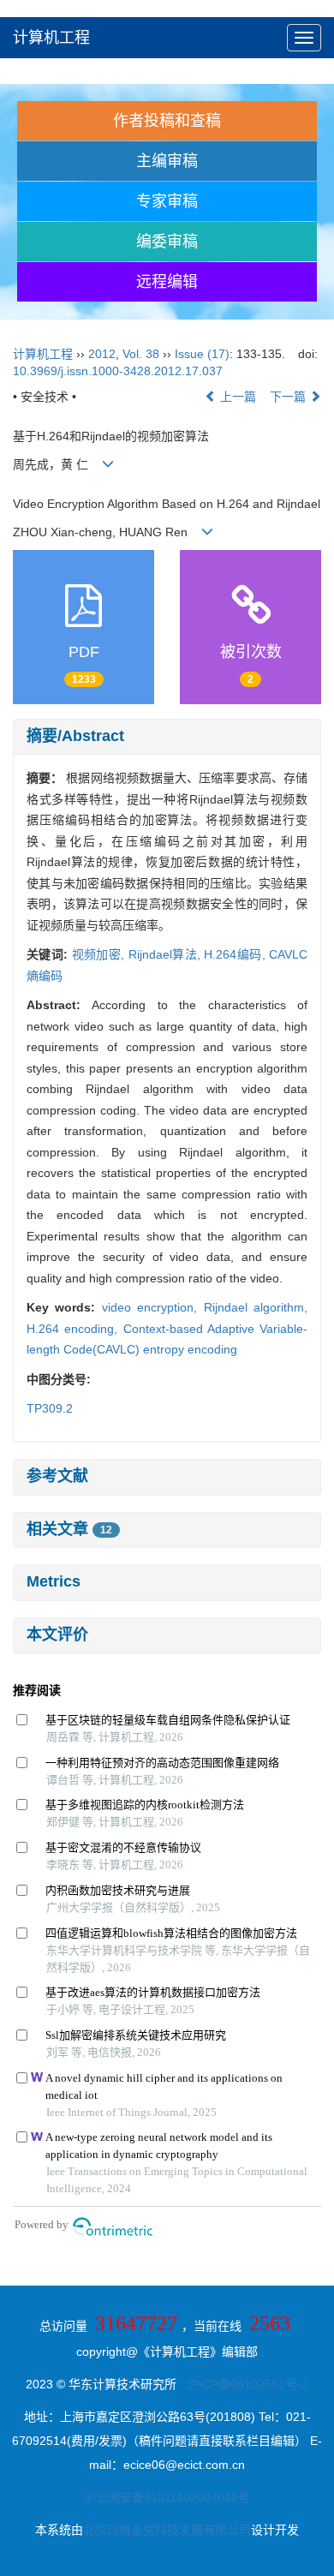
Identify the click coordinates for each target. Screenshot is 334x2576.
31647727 (136, 2323)
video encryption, (153, 1307)
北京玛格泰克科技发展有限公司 (167, 2530)
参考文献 (57, 1476)
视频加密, (100, 954)
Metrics (54, 1581)
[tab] (167, 737)
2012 (102, 354)
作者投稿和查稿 (167, 121)
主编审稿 (167, 161)
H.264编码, (236, 954)
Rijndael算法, (167, 954)
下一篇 (289, 397)
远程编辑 (167, 282)
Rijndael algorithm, (256, 1307)
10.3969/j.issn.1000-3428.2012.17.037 (118, 371)
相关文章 (69, 1529)
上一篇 (236, 397)
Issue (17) (202, 354)
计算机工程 (51, 38)
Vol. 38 (141, 354)
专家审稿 (167, 201)
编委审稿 (167, 242)
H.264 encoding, (75, 1329)
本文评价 (57, 1635)
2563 (270, 2323)
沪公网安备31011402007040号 (167, 2497)
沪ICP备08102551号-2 (248, 2384)
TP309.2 (50, 1408)
